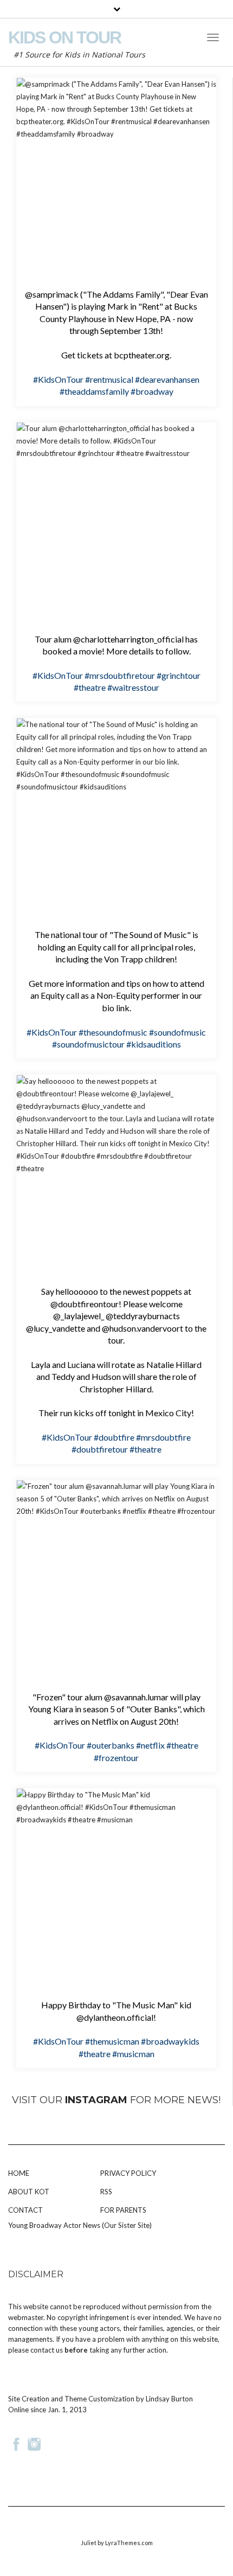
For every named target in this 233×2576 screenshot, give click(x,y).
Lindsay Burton (169, 2399)
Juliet (89, 2543)
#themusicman (112, 2041)
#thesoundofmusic (113, 1032)
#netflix (150, 1745)
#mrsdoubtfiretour (120, 675)
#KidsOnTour (58, 379)
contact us (47, 2350)
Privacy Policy (128, 2173)
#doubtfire (114, 1437)
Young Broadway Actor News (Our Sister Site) (80, 2225)
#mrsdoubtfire (163, 1437)
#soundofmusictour (88, 1044)
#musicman (133, 2054)
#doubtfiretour (100, 1449)
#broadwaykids (170, 2041)
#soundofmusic (177, 1032)
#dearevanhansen (167, 379)
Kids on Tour (64, 37)
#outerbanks (111, 1745)
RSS (106, 2192)
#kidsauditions (154, 1044)
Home (19, 2173)
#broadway (152, 391)
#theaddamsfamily (94, 391)
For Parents (123, 2210)
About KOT (29, 2192)
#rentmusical (109, 379)
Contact (25, 2210)
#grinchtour (179, 675)
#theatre (90, 687)
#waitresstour (133, 687)
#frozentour (116, 1758)
